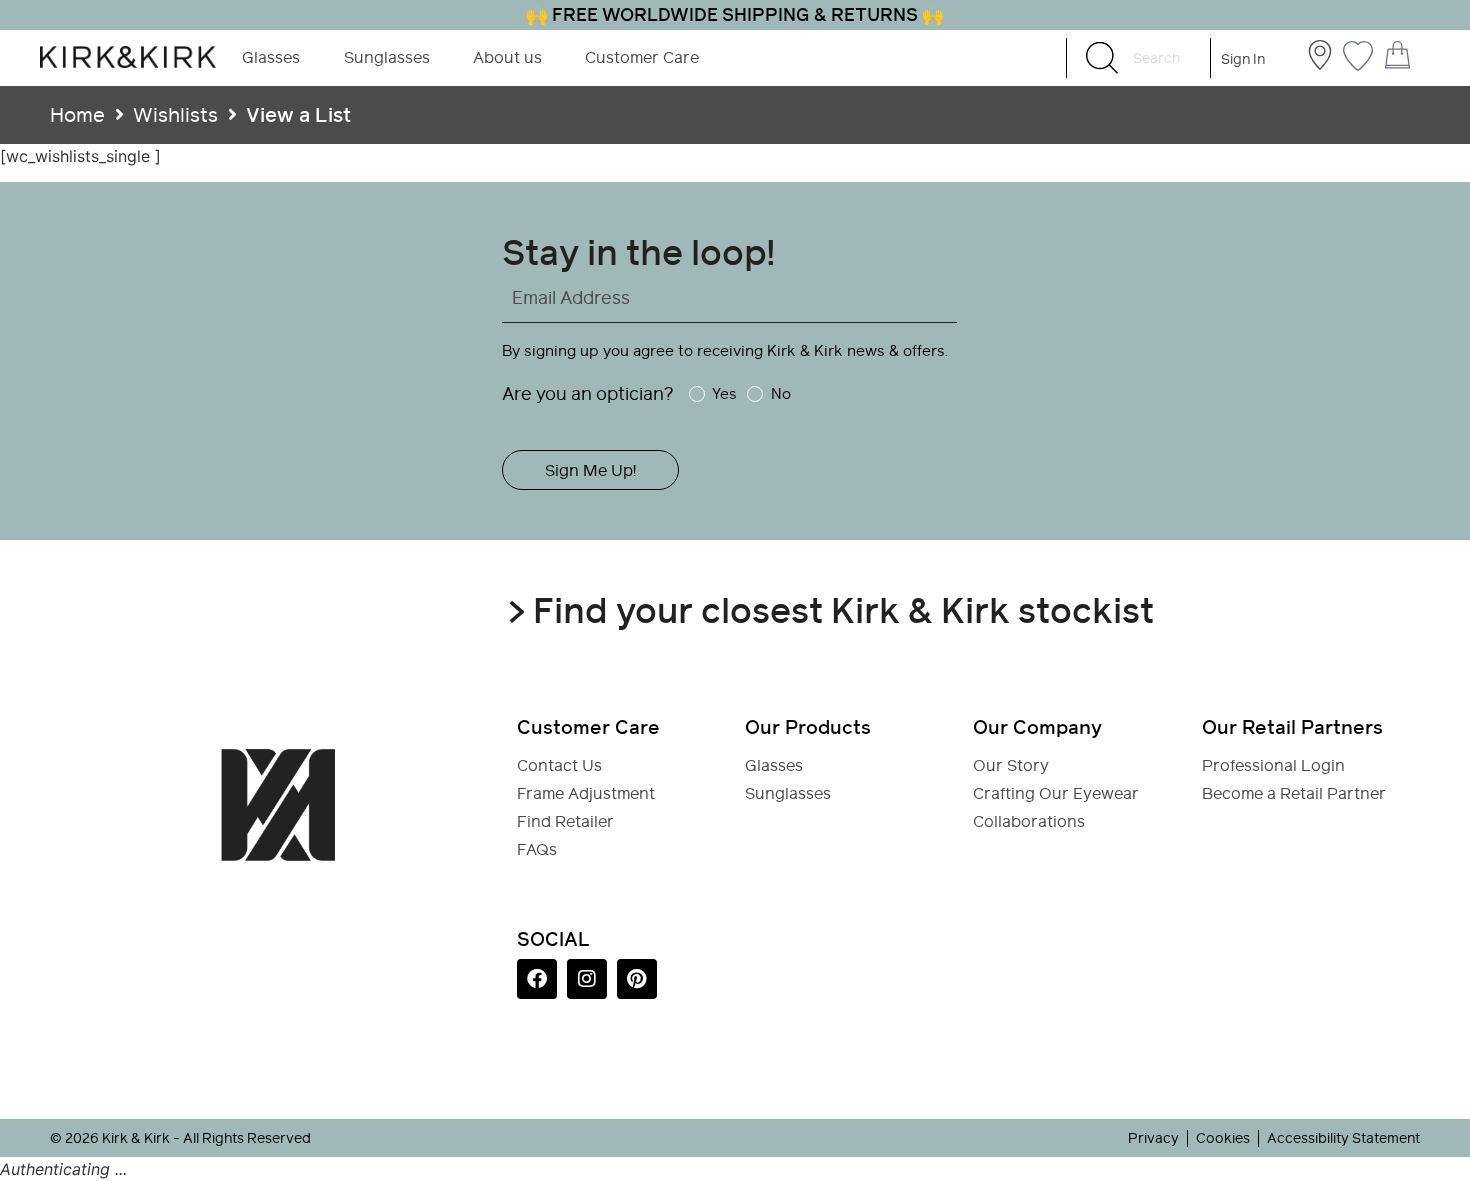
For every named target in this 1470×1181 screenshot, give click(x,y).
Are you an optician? (588, 393)
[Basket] (1397, 55)
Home (77, 115)
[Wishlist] (1357, 53)
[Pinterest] (637, 979)
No (780, 394)
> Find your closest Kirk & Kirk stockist (830, 610)
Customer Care (642, 57)
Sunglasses (387, 57)
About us (507, 57)
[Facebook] (537, 979)
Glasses (271, 57)
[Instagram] (587, 979)
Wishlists (175, 115)
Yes (724, 394)
